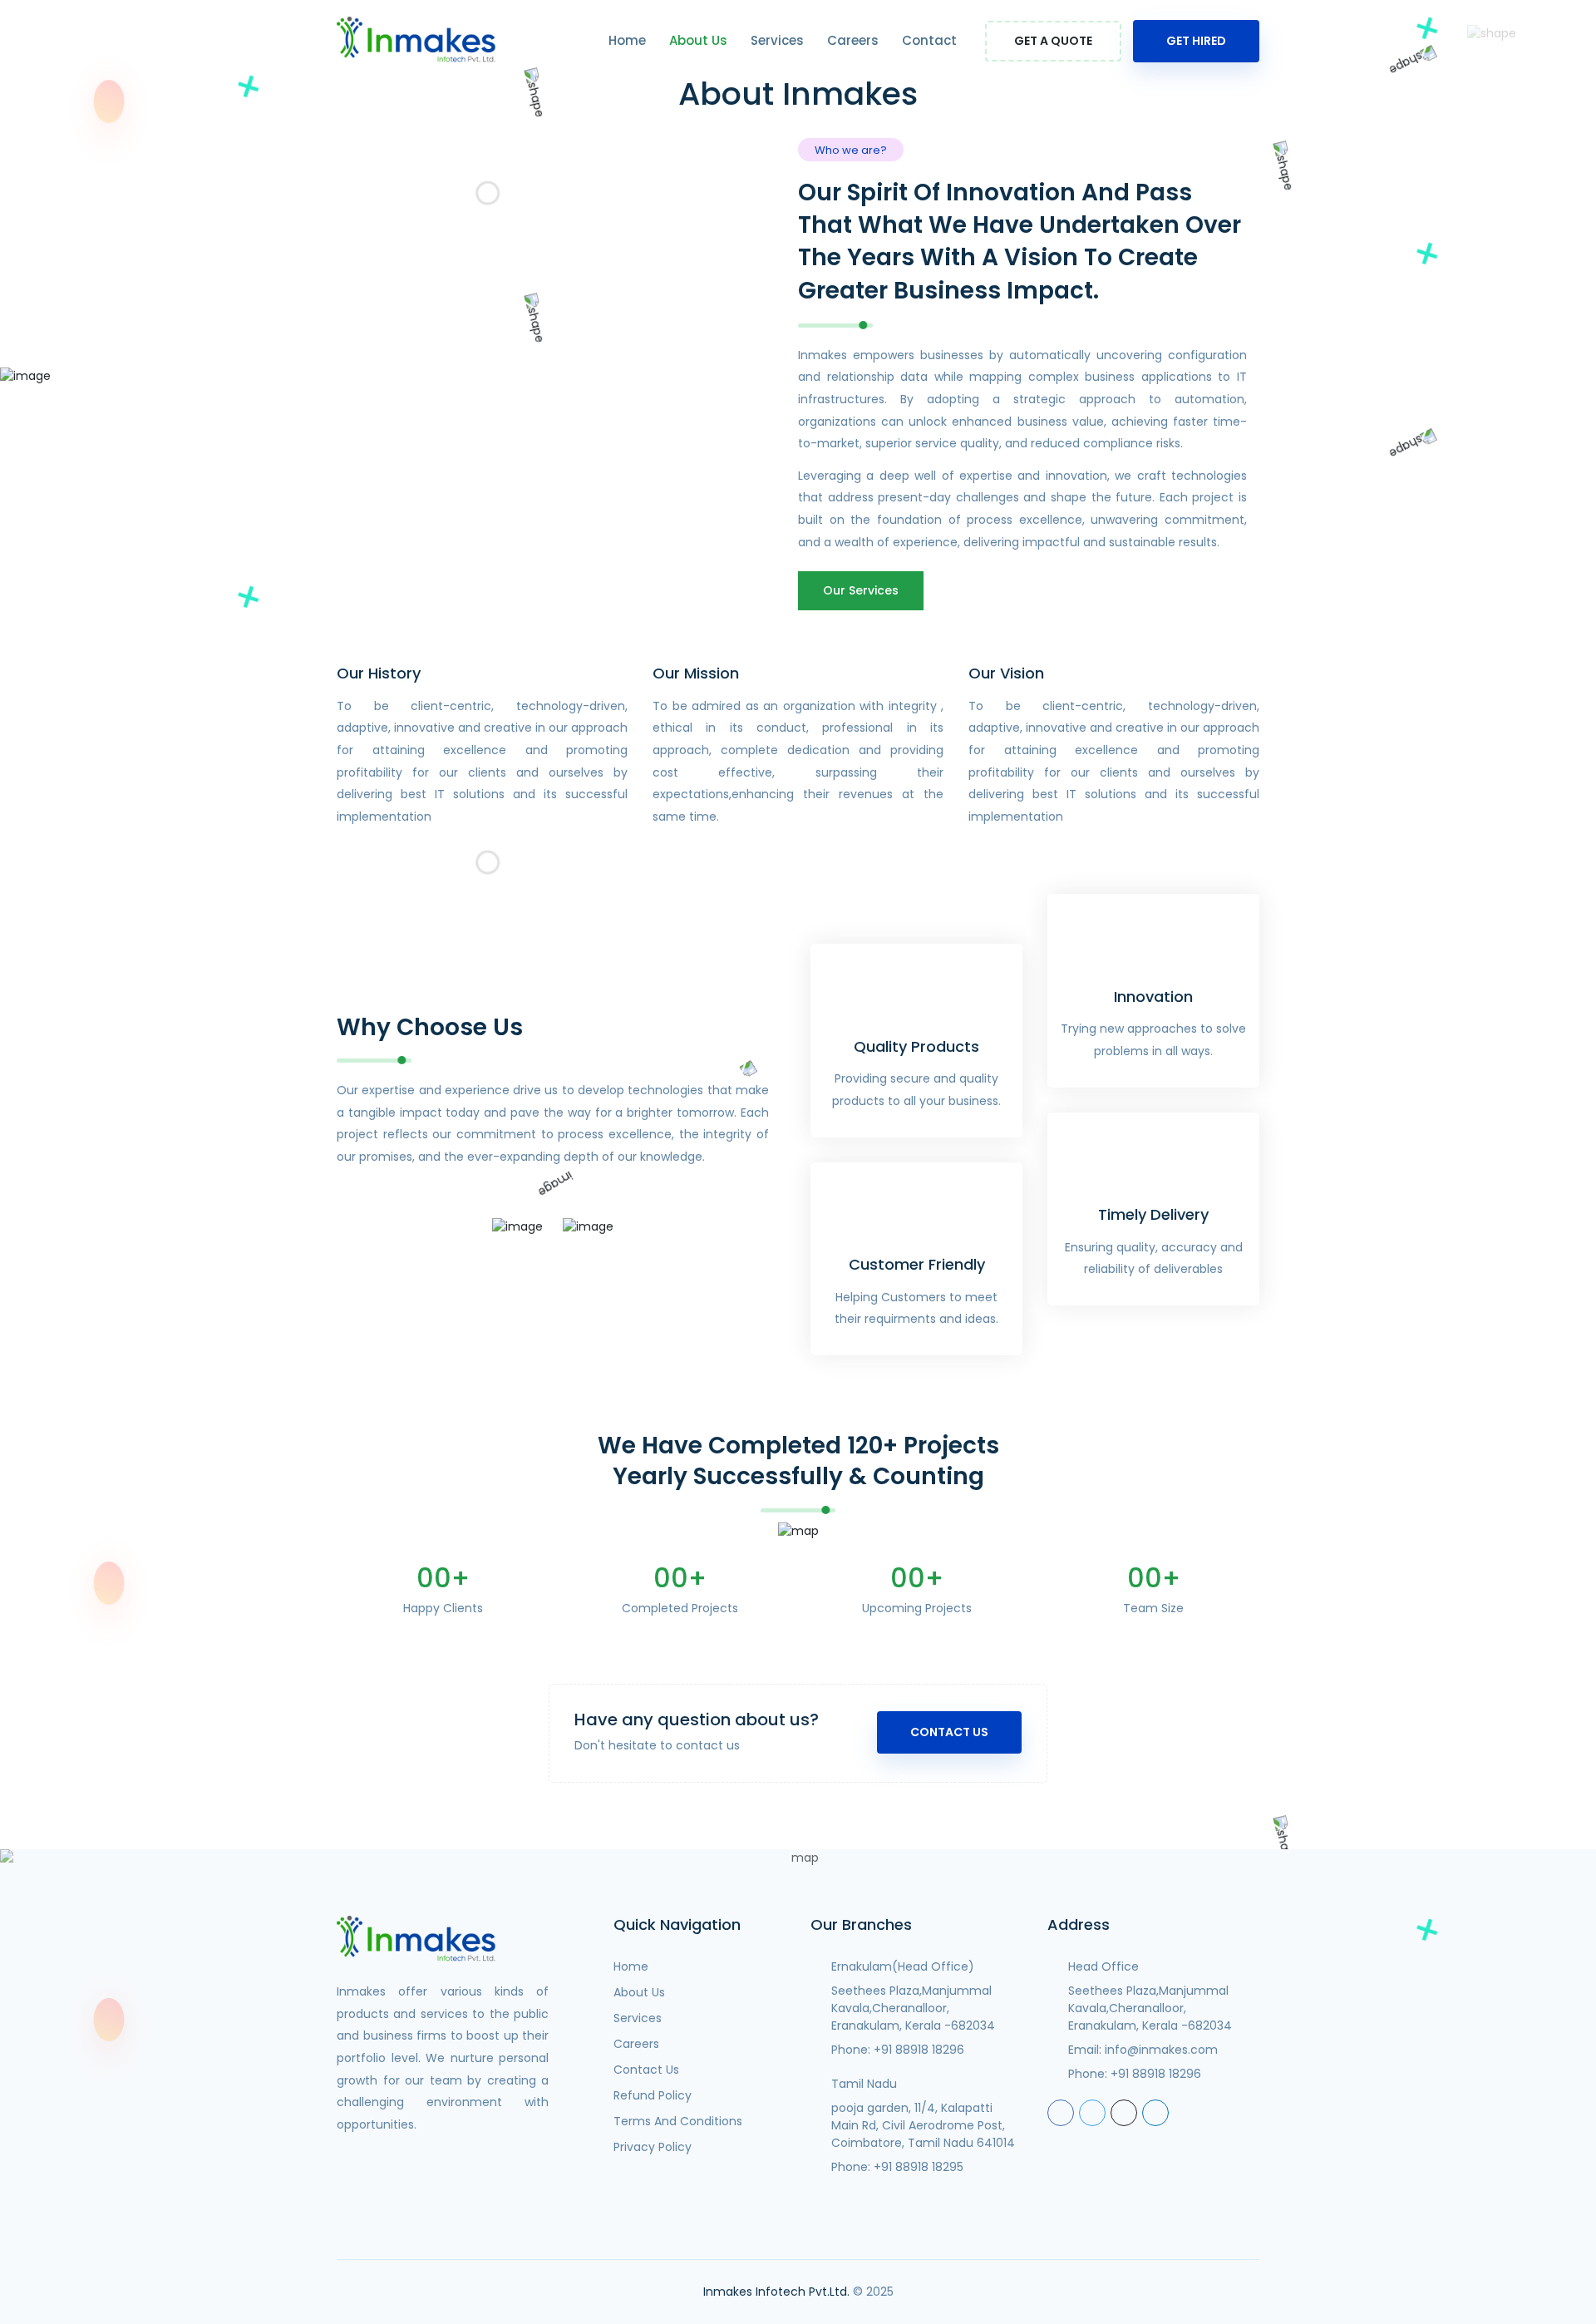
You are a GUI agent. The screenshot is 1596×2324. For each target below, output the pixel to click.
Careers (853, 40)
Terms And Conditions (678, 2121)
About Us (698, 40)
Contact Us (949, 1732)
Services (777, 40)
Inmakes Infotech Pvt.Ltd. (776, 2292)
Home (627, 40)
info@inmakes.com (1161, 2050)
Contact (929, 40)
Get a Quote (1053, 41)
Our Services (861, 590)
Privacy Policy (653, 2147)
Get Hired (1196, 41)
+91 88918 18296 (919, 2050)
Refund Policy (653, 2095)
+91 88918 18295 (919, 2167)
